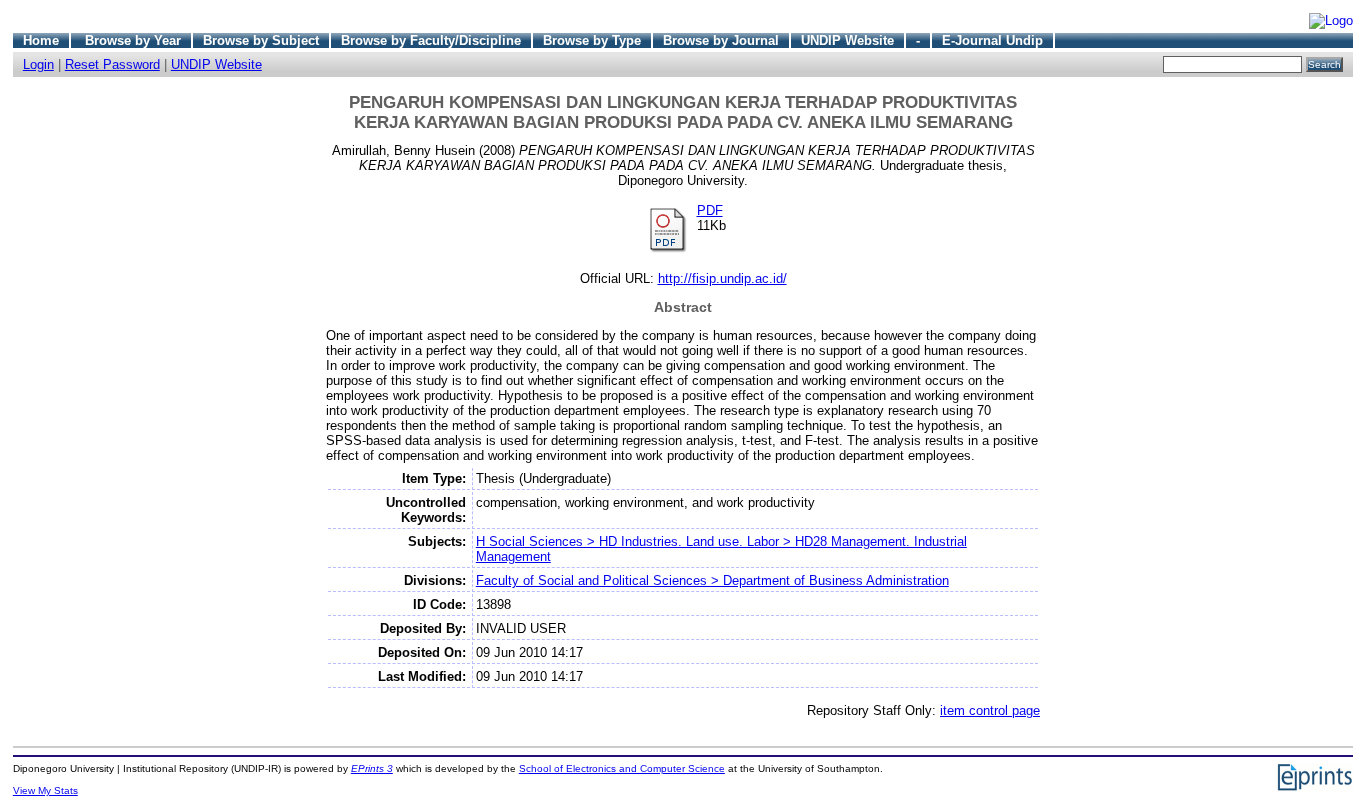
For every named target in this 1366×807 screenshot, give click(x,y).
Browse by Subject (261, 40)
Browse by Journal (721, 40)
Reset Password (112, 64)
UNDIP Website (847, 40)
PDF (710, 210)
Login (38, 64)
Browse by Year (133, 40)
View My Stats (45, 790)
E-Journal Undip (992, 40)
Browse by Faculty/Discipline (431, 40)
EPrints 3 (372, 768)
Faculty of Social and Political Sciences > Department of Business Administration (712, 580)
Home (41, 40)
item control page (990, 710)
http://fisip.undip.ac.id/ (722, 278)
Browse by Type (592, 40)
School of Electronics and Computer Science (622, 768)
